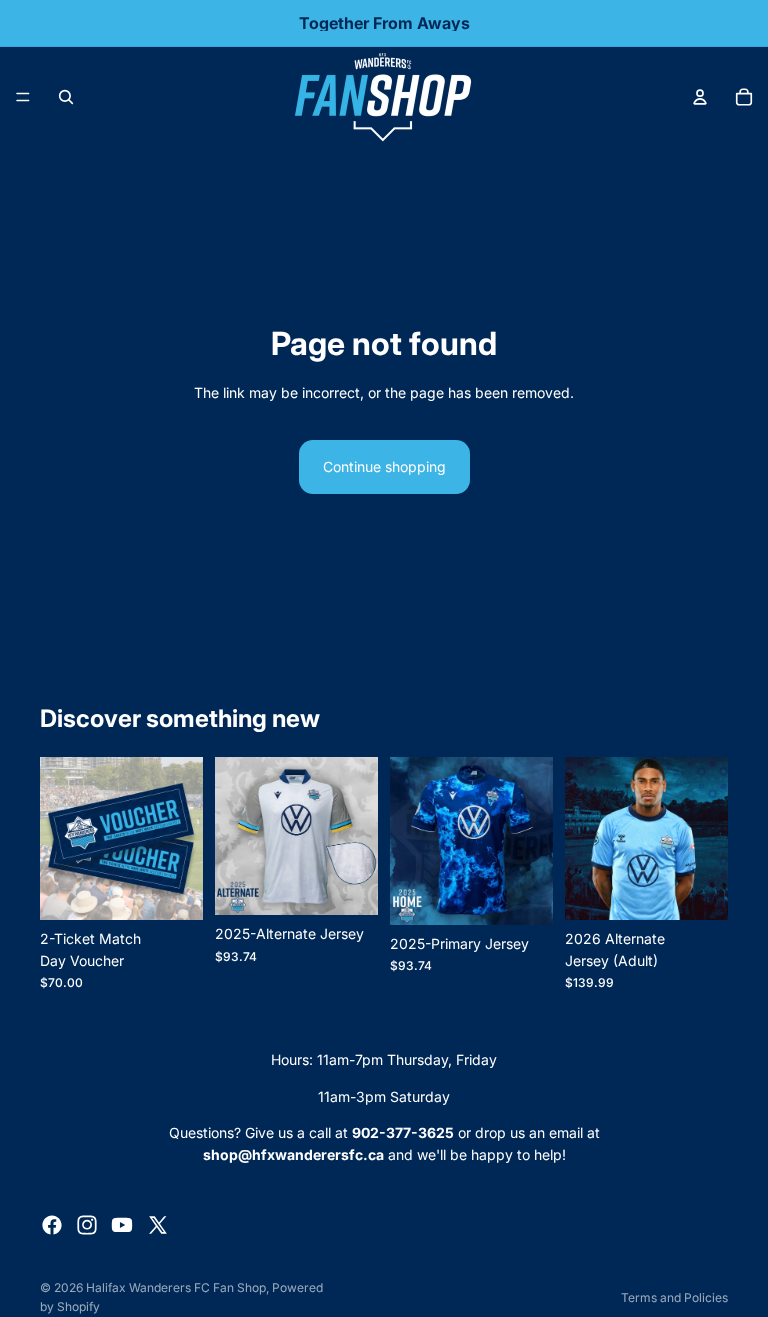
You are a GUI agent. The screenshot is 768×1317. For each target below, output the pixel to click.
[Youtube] (122, 1225)
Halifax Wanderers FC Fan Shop (176, 1287)
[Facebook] (52, 1225)
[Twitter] (158, 1225)
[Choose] (347, 884)
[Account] (700, 97)
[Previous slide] (587, 838)
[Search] (66, 97)
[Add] (172, 889)
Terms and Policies (674, 1297)
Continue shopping (384, 466)
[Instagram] (87, 1225)
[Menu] (23, 97)
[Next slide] (706, 838)
